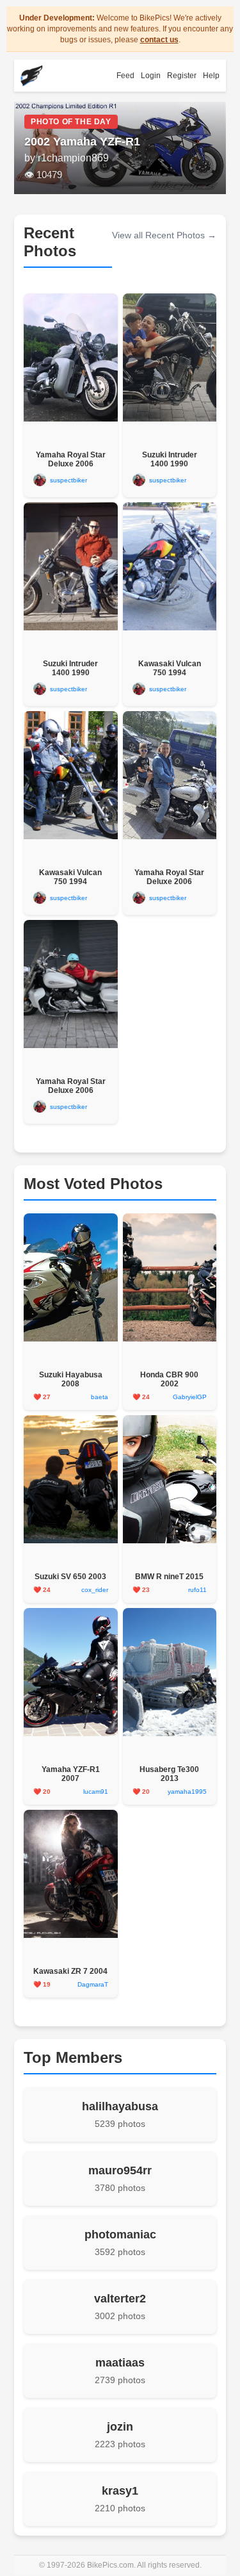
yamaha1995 (187, 1792)
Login (151, 76)
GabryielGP (190, 1397)
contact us (159, 40)
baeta (100, 1397)
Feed (125, 76)
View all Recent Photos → (164, 235)
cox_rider (95, 1590)
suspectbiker (68, 480)
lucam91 (96, 1792)
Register (182, 76)
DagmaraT (93, 1984)
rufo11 (197, 1590)
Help (211, 76)
